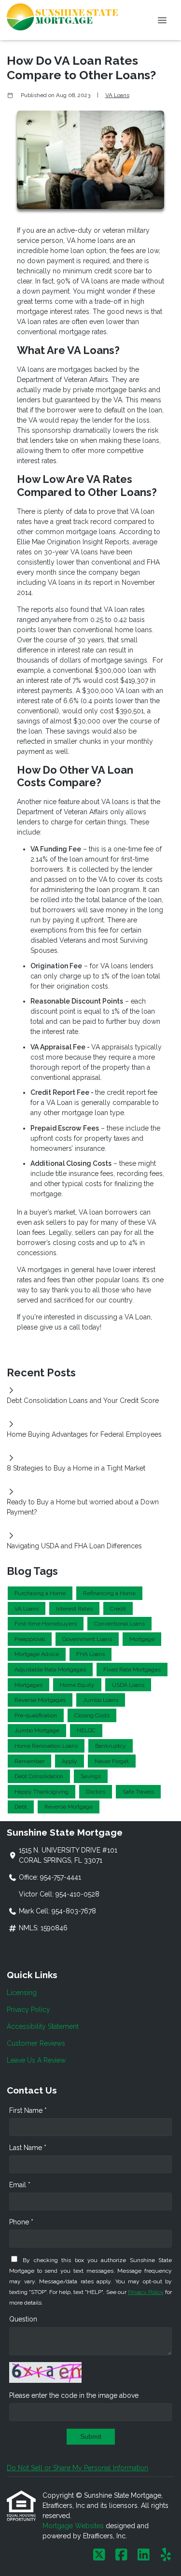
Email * (20, 2185)
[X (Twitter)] (99, 2555)
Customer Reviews (36, 2043)
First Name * (28, 2110)
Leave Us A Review (36, 2060)
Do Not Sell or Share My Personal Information (77, 2468)
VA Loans (117, 95)
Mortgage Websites (74, 2526)
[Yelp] (166, 2555)
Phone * (21, 2222)
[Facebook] (121, 2555)
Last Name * (28, 2148)
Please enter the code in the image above (74, 2395)
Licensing (22, 1993)
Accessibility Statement (43, 2026)
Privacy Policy (28, 2010)
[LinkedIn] (144, 2555)
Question (23, 2319)
